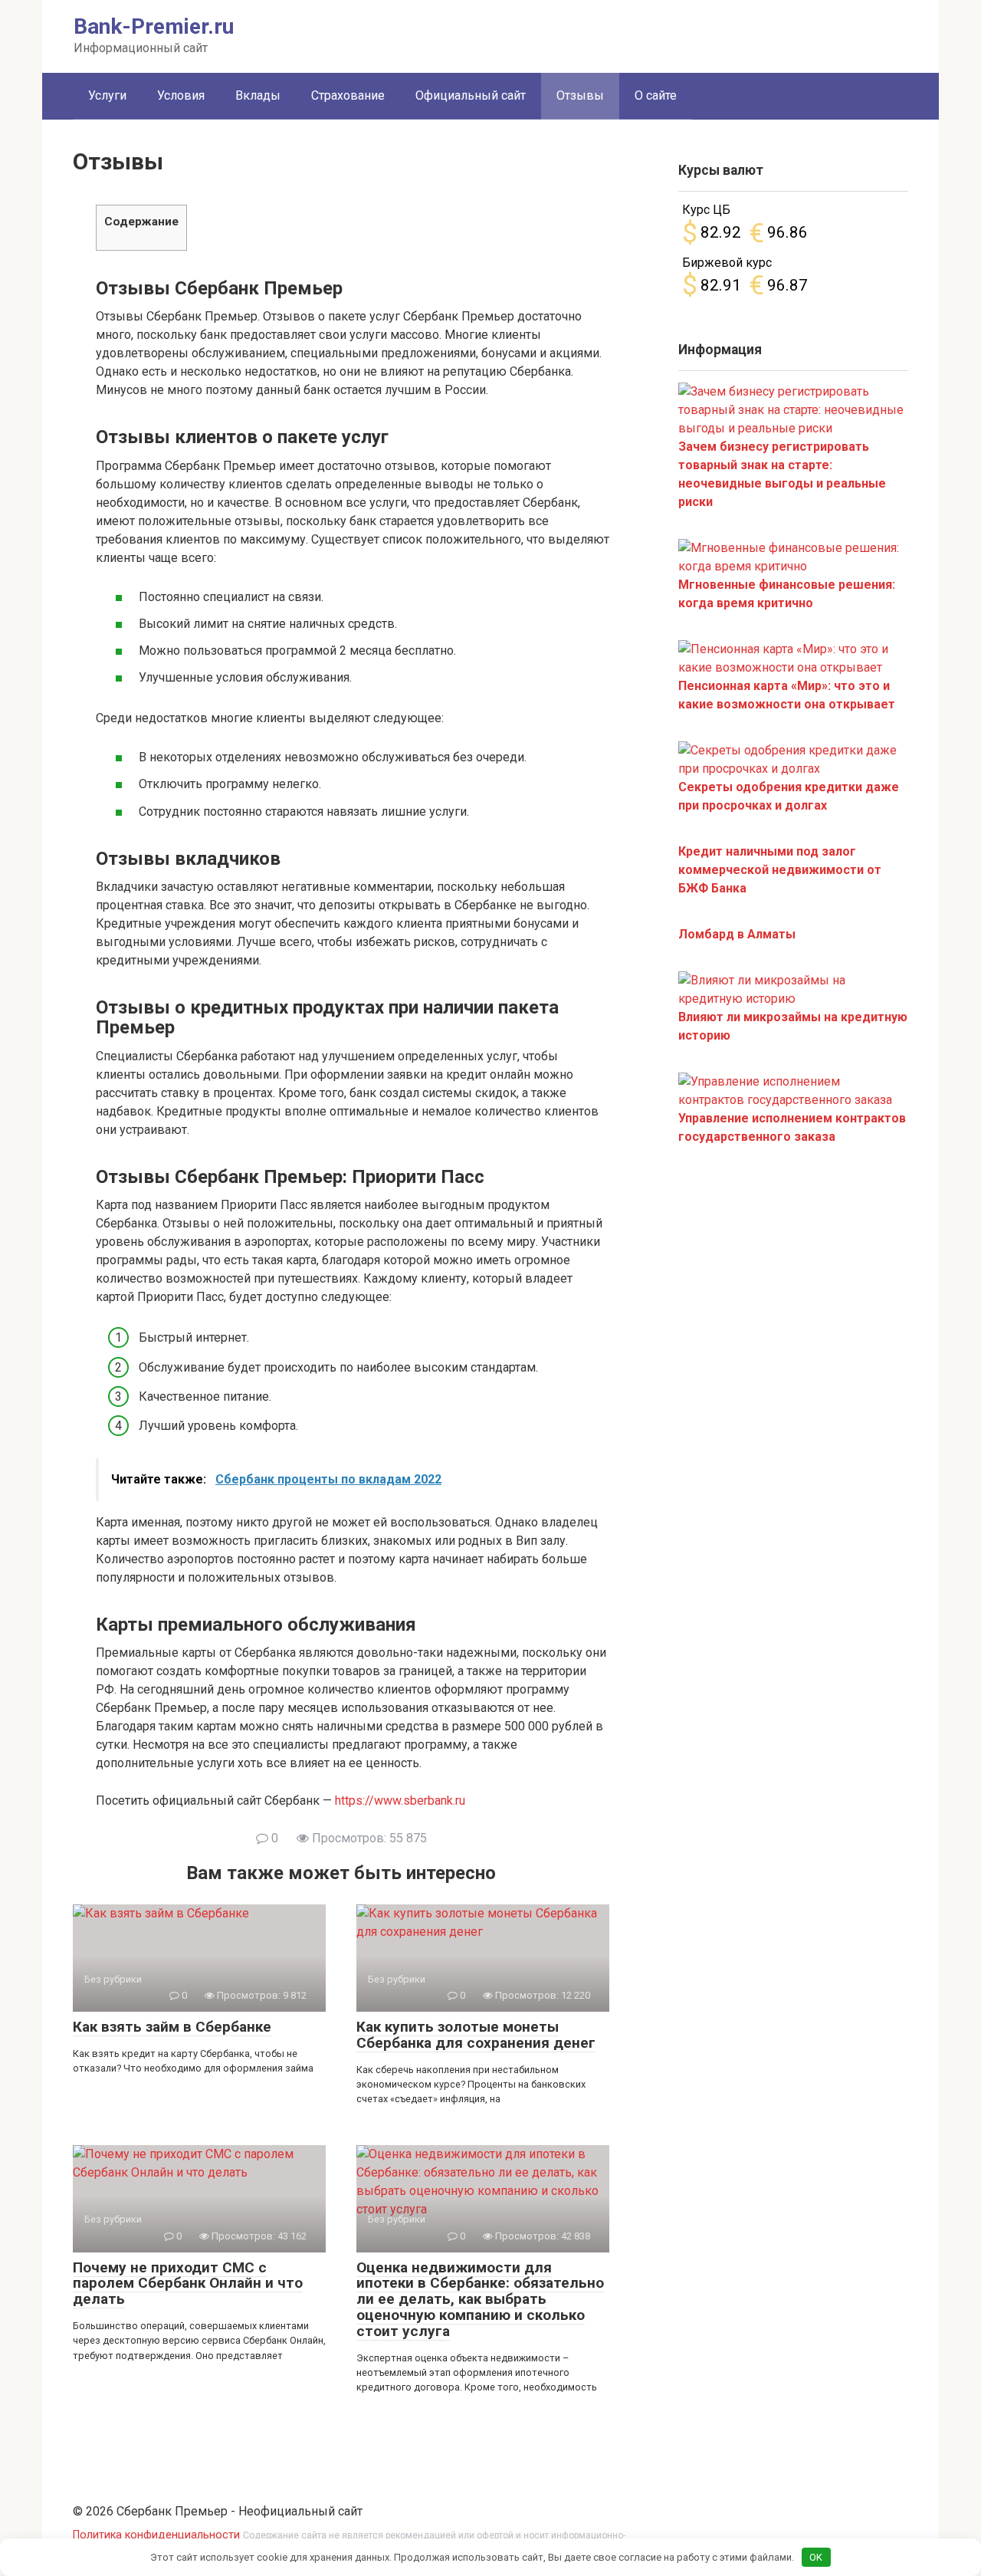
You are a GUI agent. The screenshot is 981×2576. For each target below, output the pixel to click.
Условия (181, 95)
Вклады (258, 95)
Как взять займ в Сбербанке (172, 2027)
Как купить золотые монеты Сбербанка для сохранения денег (476, 2035)
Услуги (107, 95)
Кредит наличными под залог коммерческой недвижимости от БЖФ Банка (780, 870)
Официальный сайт (471, 95)
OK (816, 2557)
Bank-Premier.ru (154, 26)
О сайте (656, 95)
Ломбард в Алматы (737, 934)
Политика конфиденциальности (156, 2535)
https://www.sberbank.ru (400, 1801)
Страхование (348, 95)
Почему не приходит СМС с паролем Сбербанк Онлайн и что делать (188, 2284)
